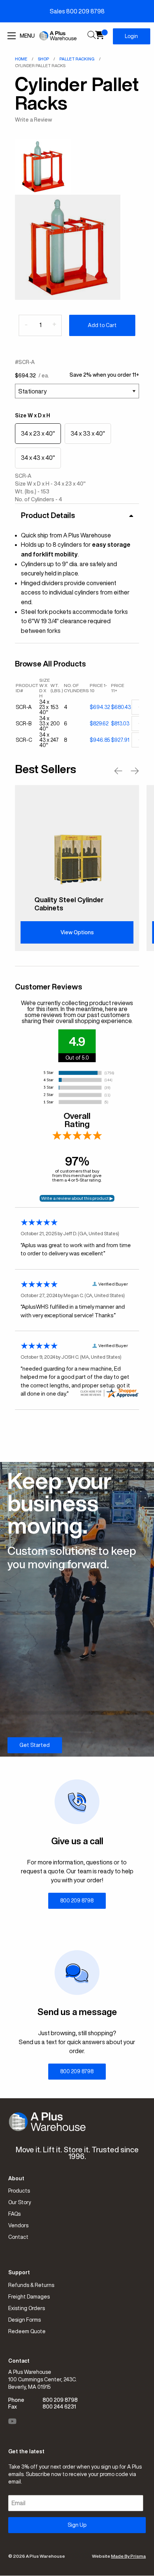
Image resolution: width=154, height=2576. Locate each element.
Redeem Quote (27, 2331)
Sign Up (77, 2525)
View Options (77, 932)
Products (19, 2191)
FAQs (14, 2214)
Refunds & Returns (31, 2285)
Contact (18, 2237)
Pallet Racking (77, 59)
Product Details (48, 515)
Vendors (18, 2225)
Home (21, 59)
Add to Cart (102, 325)
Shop (43, 59)
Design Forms (24, 2320)
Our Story (20, 2202)
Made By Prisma (128, 2556)
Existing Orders (27, 2308)
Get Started (35, 1745)
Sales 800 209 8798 (77, 11)
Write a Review (33, 120)
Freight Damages (29, 2297)
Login (131, 36)
